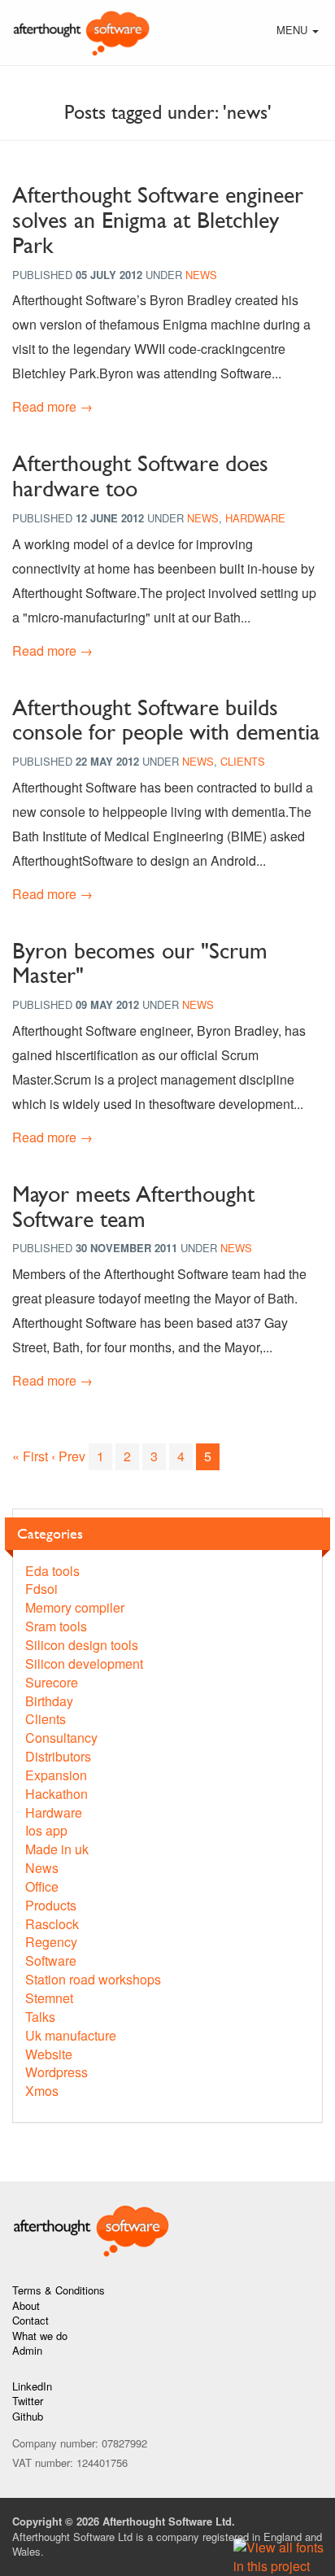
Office (42, 1886)
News (42, 1868)
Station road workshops (93, 1979)
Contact (30, 2320)
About (26, 2305)
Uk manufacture (71, 2035)
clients (243, 761)
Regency (51, 1942)
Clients (46, 1719)
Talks (40, 2017)
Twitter (28, 2401)
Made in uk (57, 1849)
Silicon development (84, 1663)
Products (51, 1905)
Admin (27, 2350)
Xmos (42, 2091)
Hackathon (57, 1794)
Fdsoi (41, 1589)
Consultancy (61, 1738)
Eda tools (52, 1571)
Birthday (49, 1701)
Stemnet (49, 1998)
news (201, 275)
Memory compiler (75, 1607)
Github (28, 2416)
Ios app (46, 1830)
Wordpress (57, 2072)
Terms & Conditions (59, 2290)
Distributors (58, 1756)
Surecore (52, 1682)
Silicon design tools (82, 1645)
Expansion (56, 1775)
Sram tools (56, 1626)
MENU (299, 32)
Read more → (52, 406)
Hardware (54, 1812)
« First (30, 1456)
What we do (40, 2336)
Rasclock (52, 1924)
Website (49, 2054)
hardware (255, 518)
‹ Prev (68, 1456)
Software (51, 1960)
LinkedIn (32, 2386)
